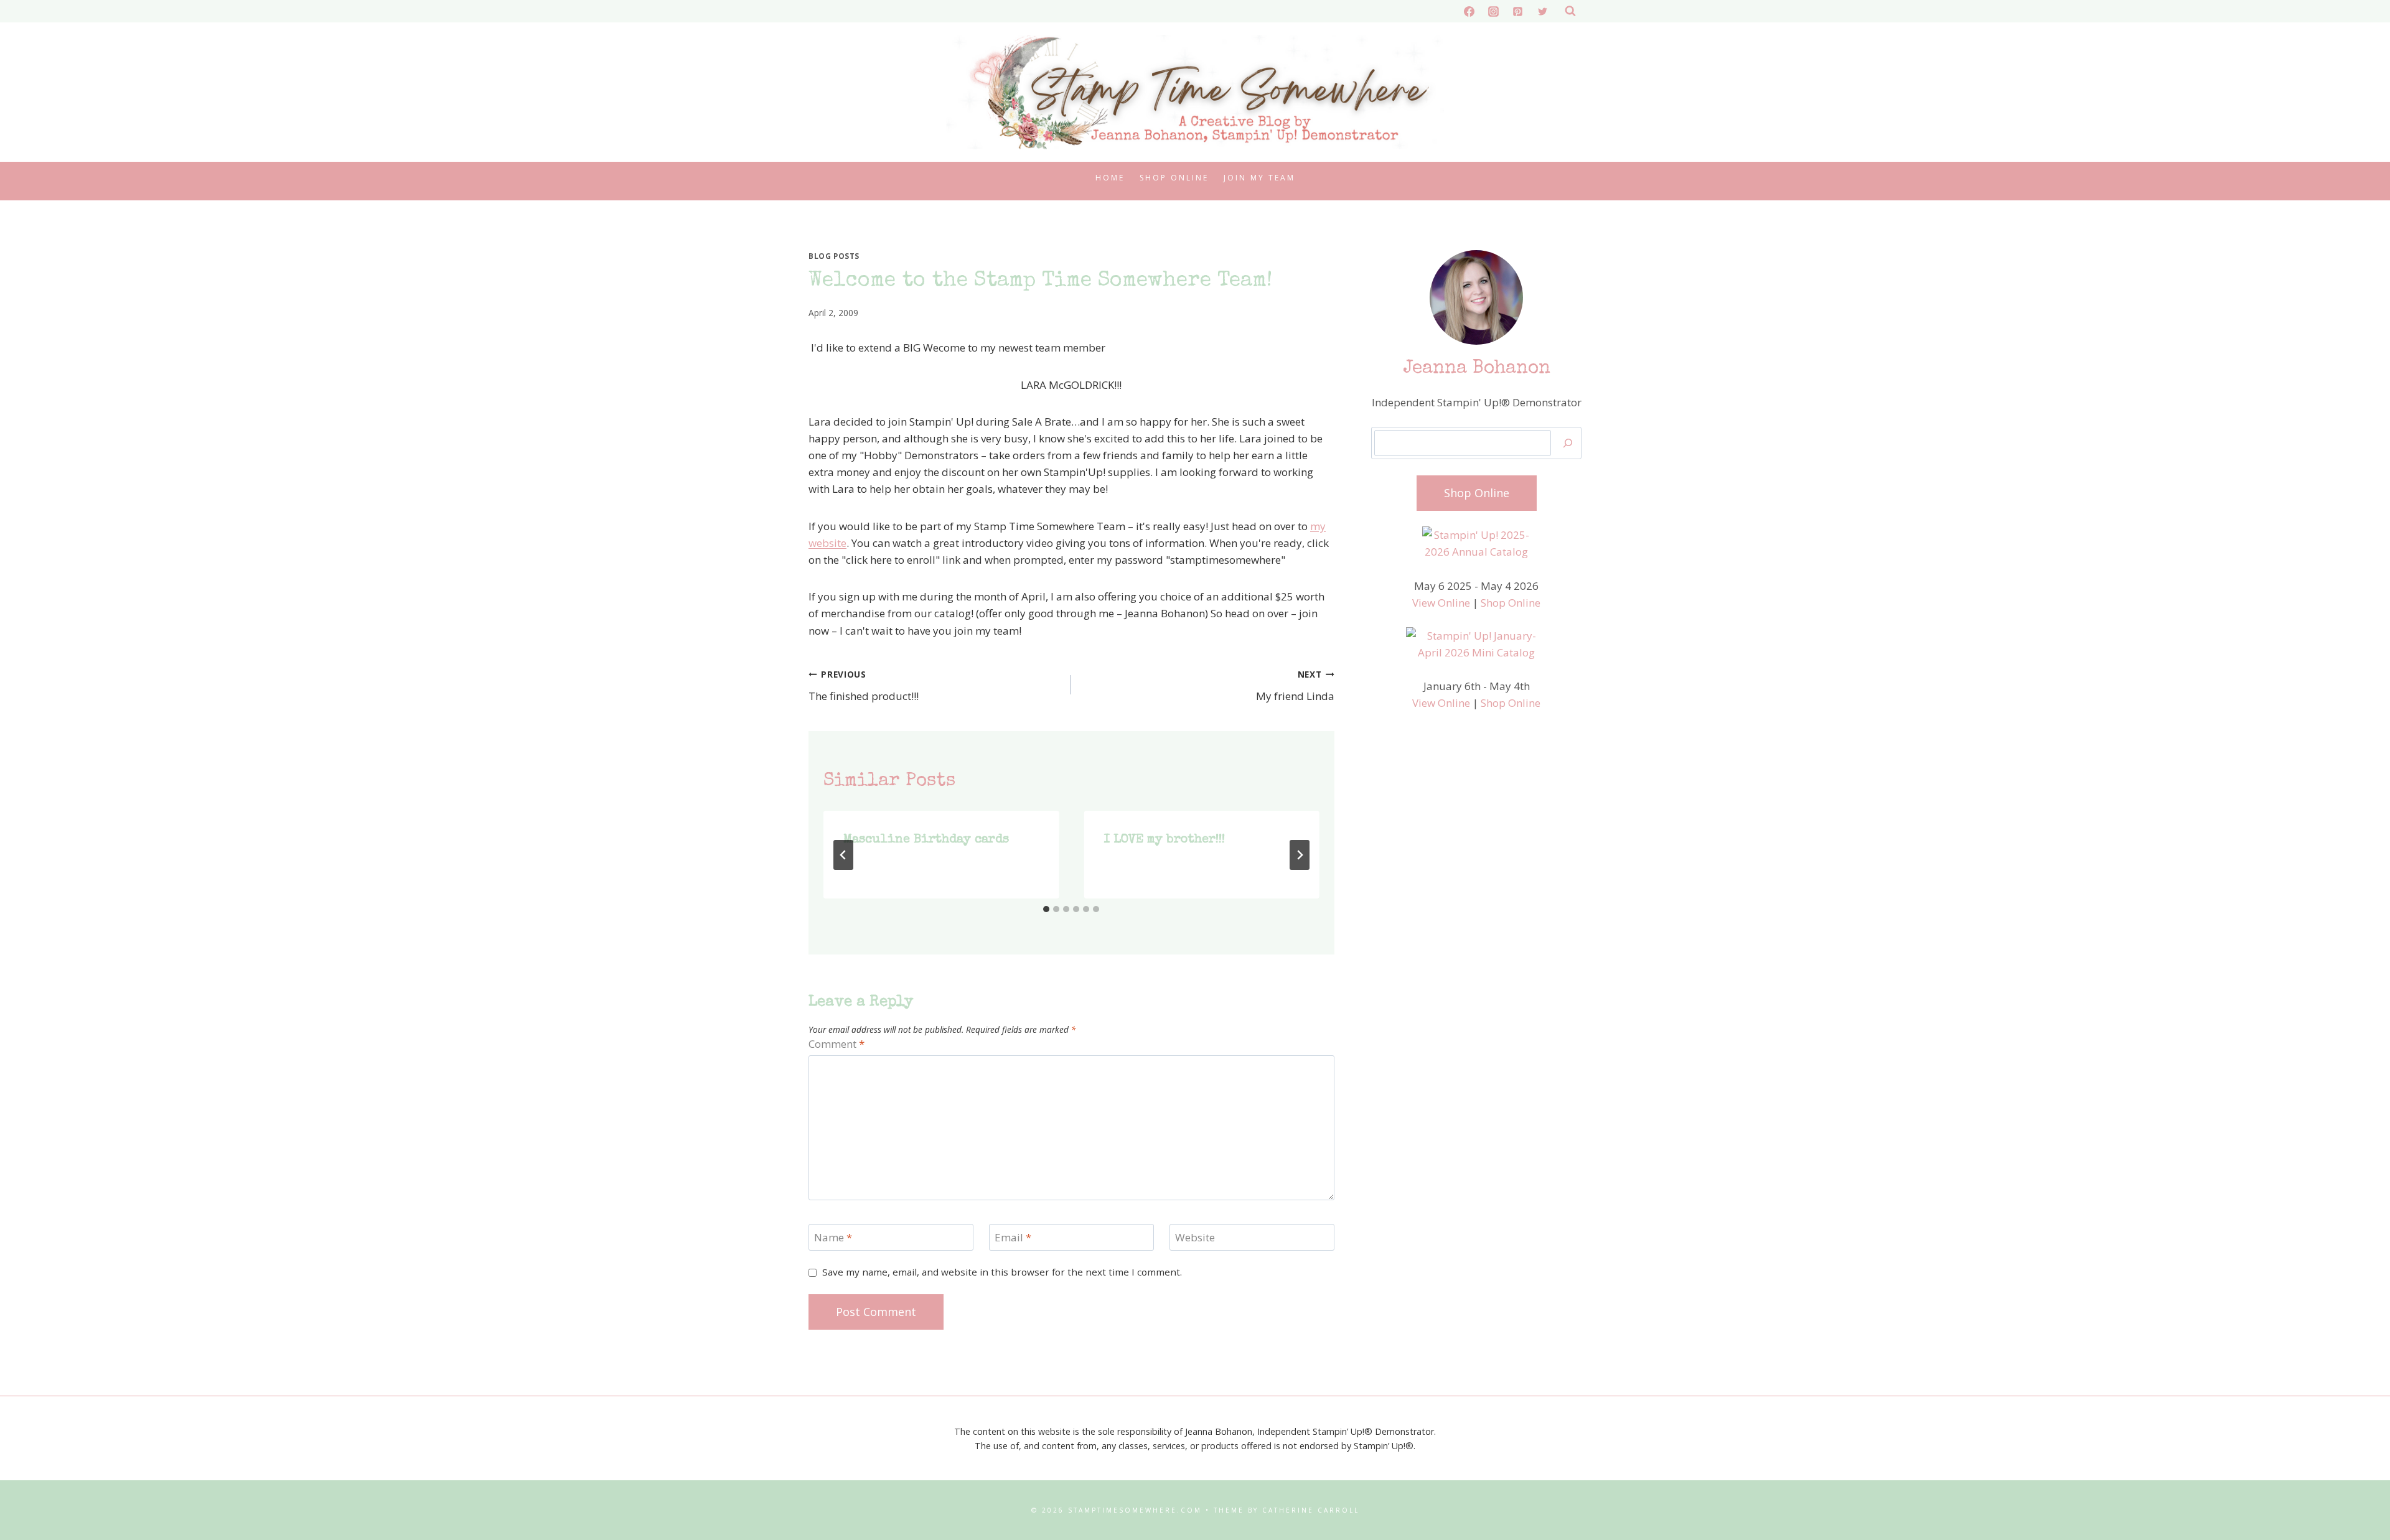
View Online (1441, 603)
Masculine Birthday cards (926, 840)
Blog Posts (834, 256)
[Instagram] (1494, 11)
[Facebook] (1469, 11)
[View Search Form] (1570, 11)
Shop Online (1174, 178)
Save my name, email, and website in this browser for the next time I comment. (1002, 1272)
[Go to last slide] (843, 855)
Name (833, 1238)
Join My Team (1259, 178)
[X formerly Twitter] (1542, 11)
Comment (836, 1044)
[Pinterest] (1518, 11)
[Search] (1568, 443)
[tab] (1046, 909)
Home (1110, 178)
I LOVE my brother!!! (1164, 840)
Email (1013, 1238)
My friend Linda (1295, 686)
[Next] (1300, 855)
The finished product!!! (864, 686)
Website (1195, 1238)
